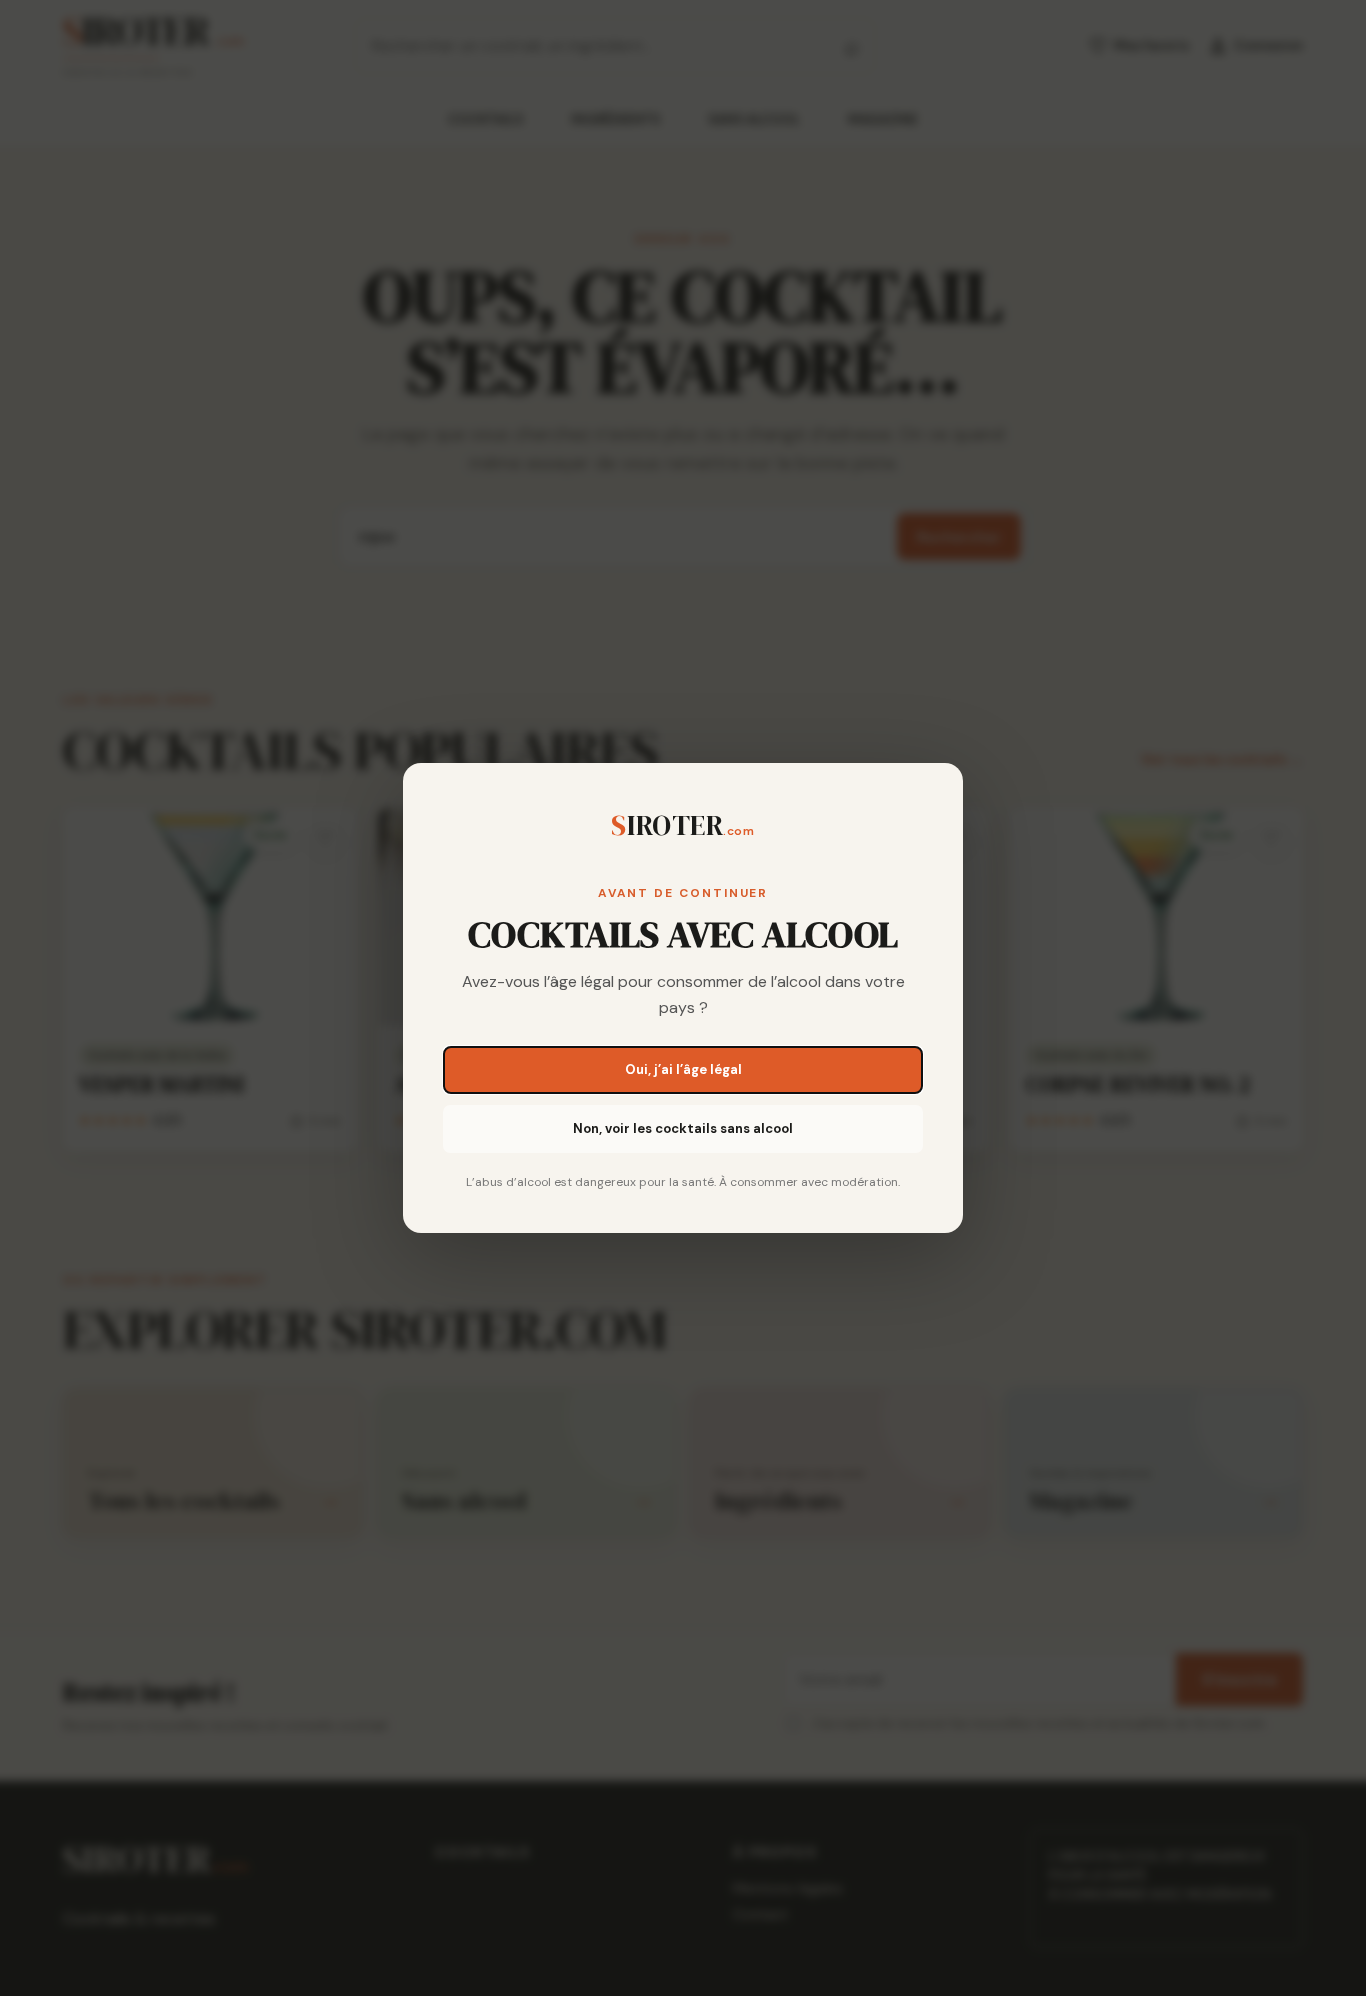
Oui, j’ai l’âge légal (683, 1069)
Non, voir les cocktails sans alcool (683, 1128)
